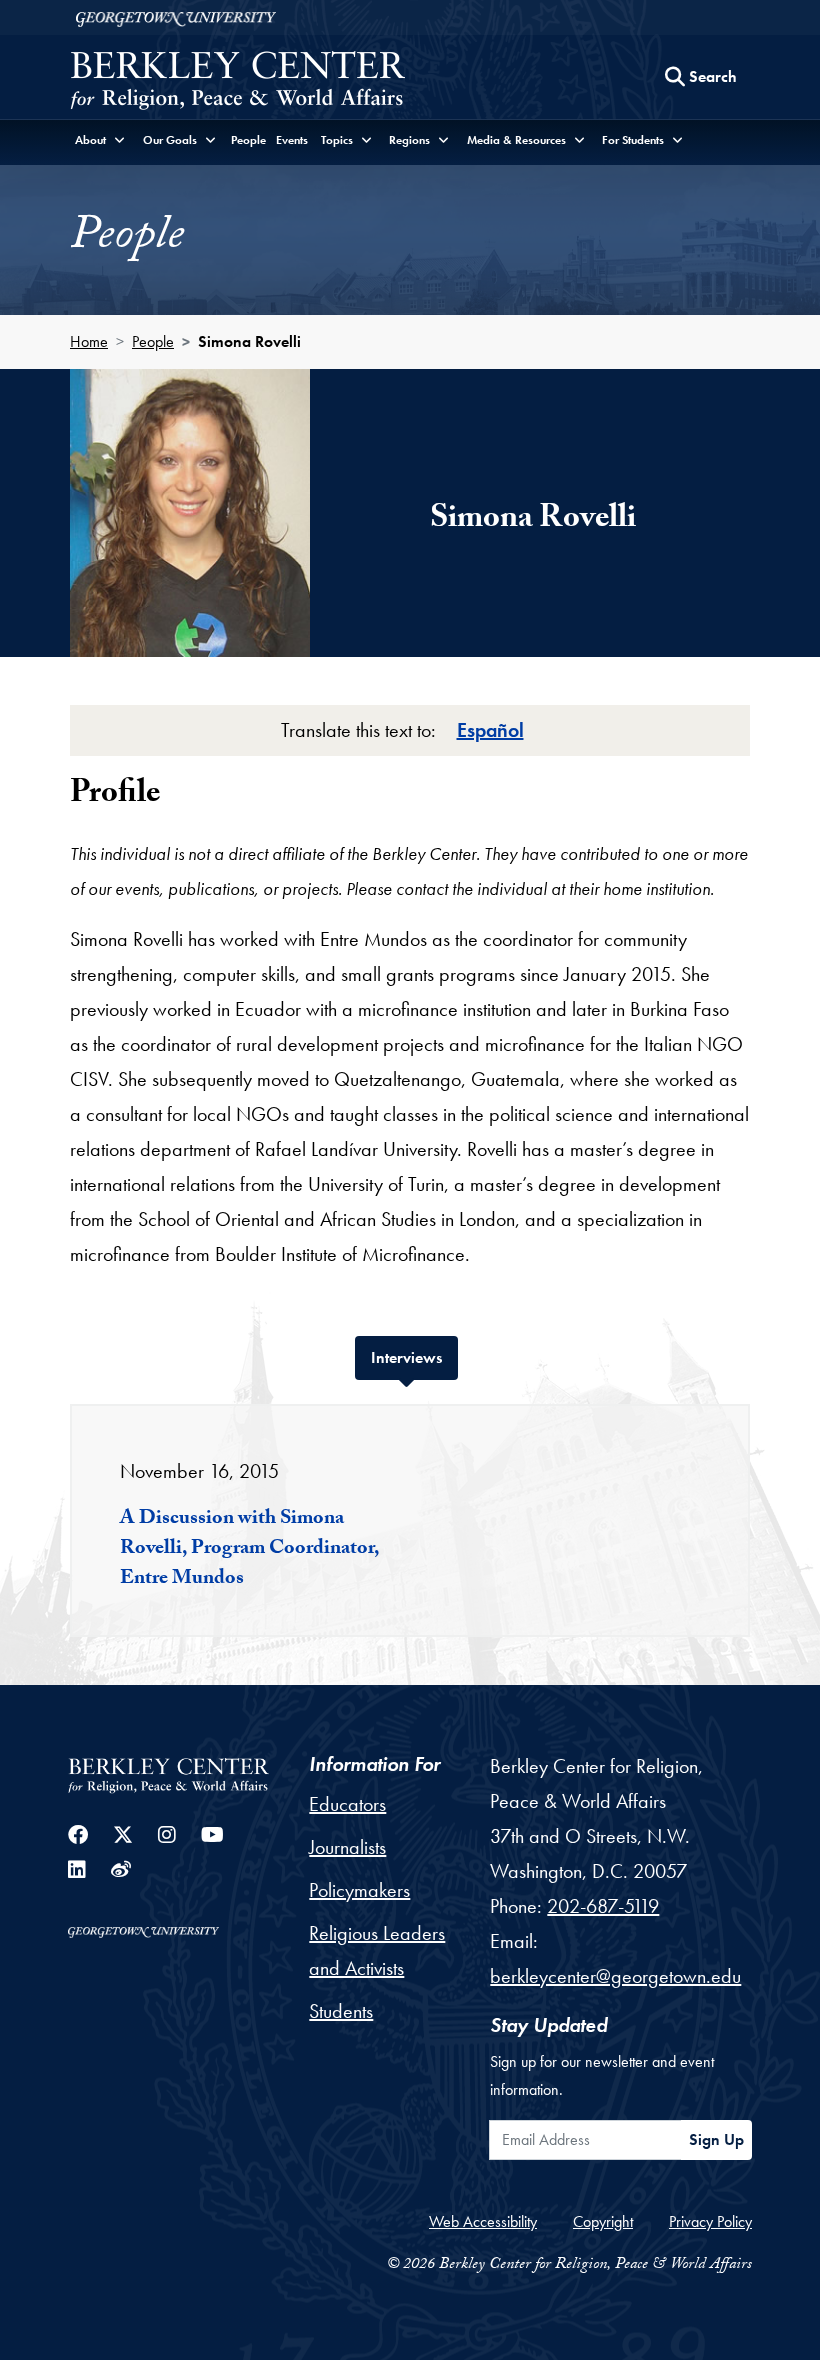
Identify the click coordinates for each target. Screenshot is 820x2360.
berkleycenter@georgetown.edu (615, 1976)
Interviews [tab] (414, 1357)
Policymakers (359, 1890)
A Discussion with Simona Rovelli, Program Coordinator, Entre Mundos (249, 1550)
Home (89, 341)
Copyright (603, 2221)
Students (341, 2011)
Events (292, 140)
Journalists (347, 1847)
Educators (347, 1804)
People (248, 140)
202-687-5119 (603, 1906)
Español (490, 730)
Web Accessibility (483, 2221)
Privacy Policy (710, 2221)
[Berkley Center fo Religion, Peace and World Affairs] (237, 82)
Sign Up (716, 2139)
